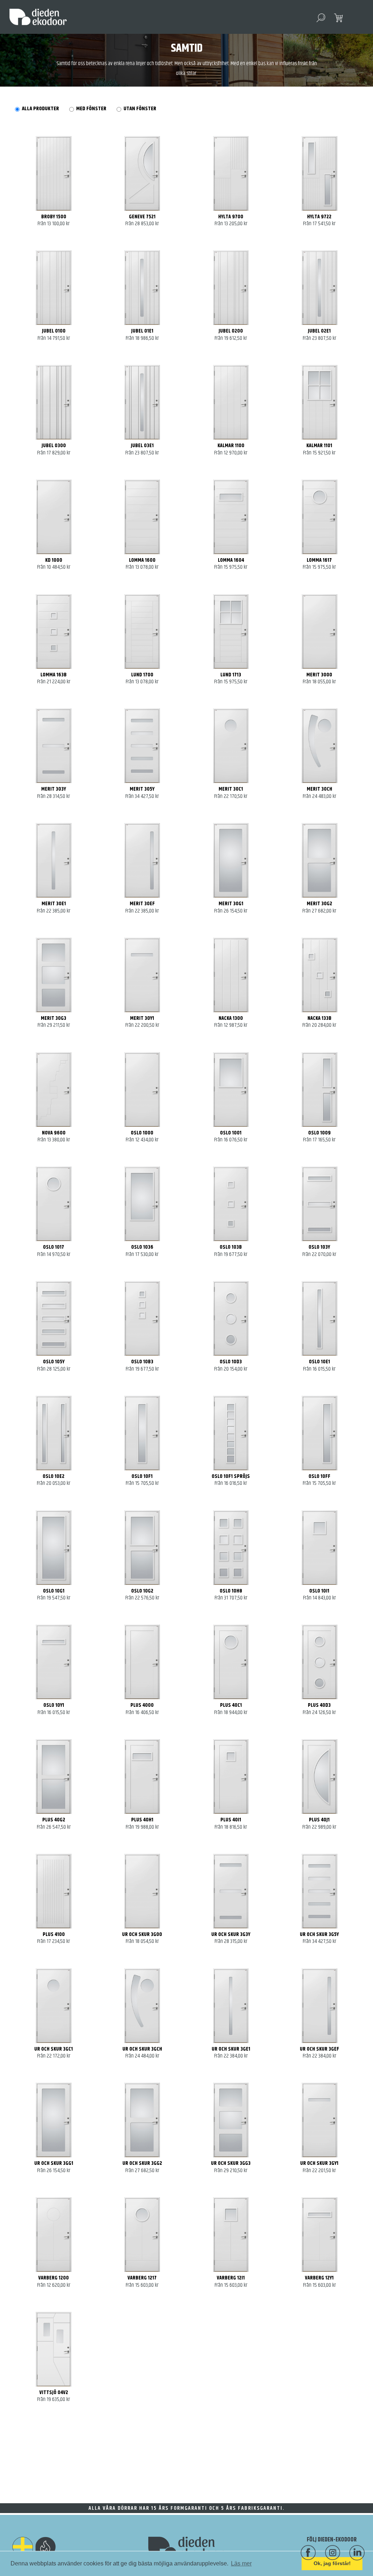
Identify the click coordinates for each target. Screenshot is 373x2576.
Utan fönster (140, 109)
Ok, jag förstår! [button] (332, 2563)
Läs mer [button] (241, 2563)
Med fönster (91, 109)
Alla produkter (40, 109)
